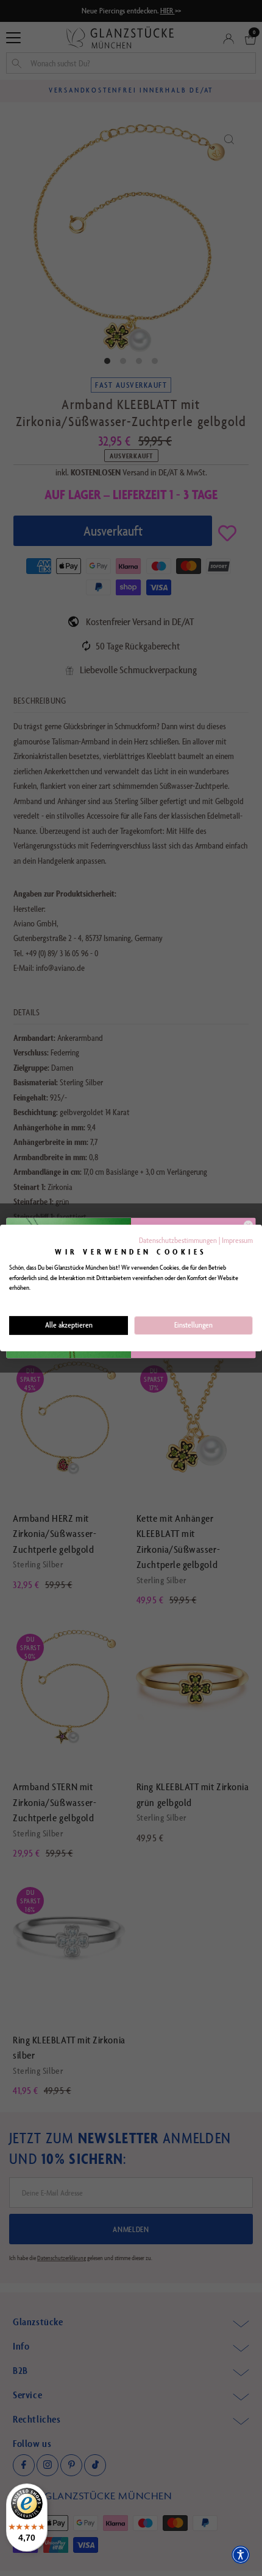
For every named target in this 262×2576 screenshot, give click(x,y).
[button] (241, 2555)
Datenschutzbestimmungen (178, 1240)
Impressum (237, 1240)
